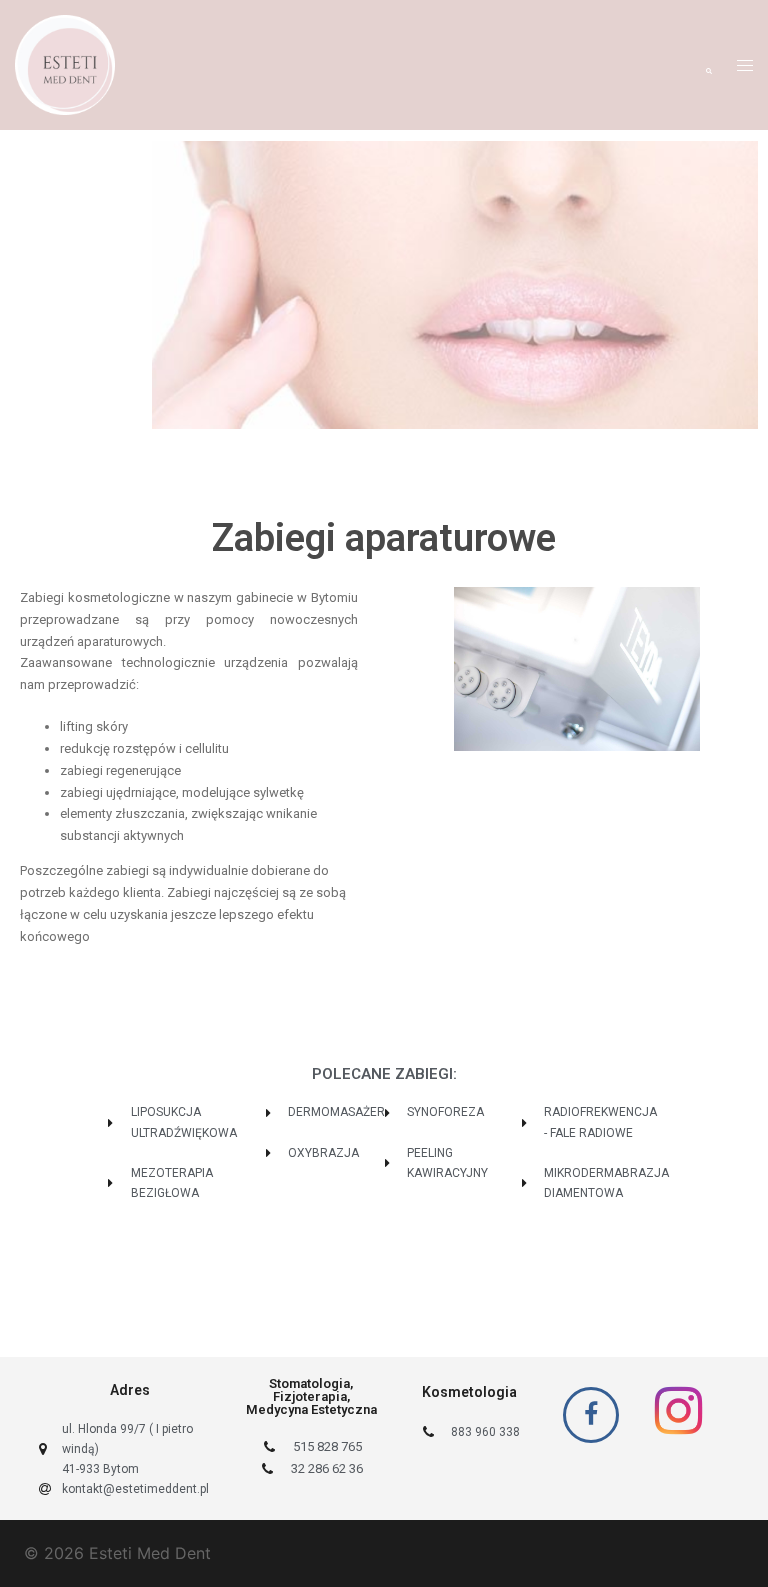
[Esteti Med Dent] (65, 63)
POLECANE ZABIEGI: (384, 1074)
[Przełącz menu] (745, 65)
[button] (708, 65)
